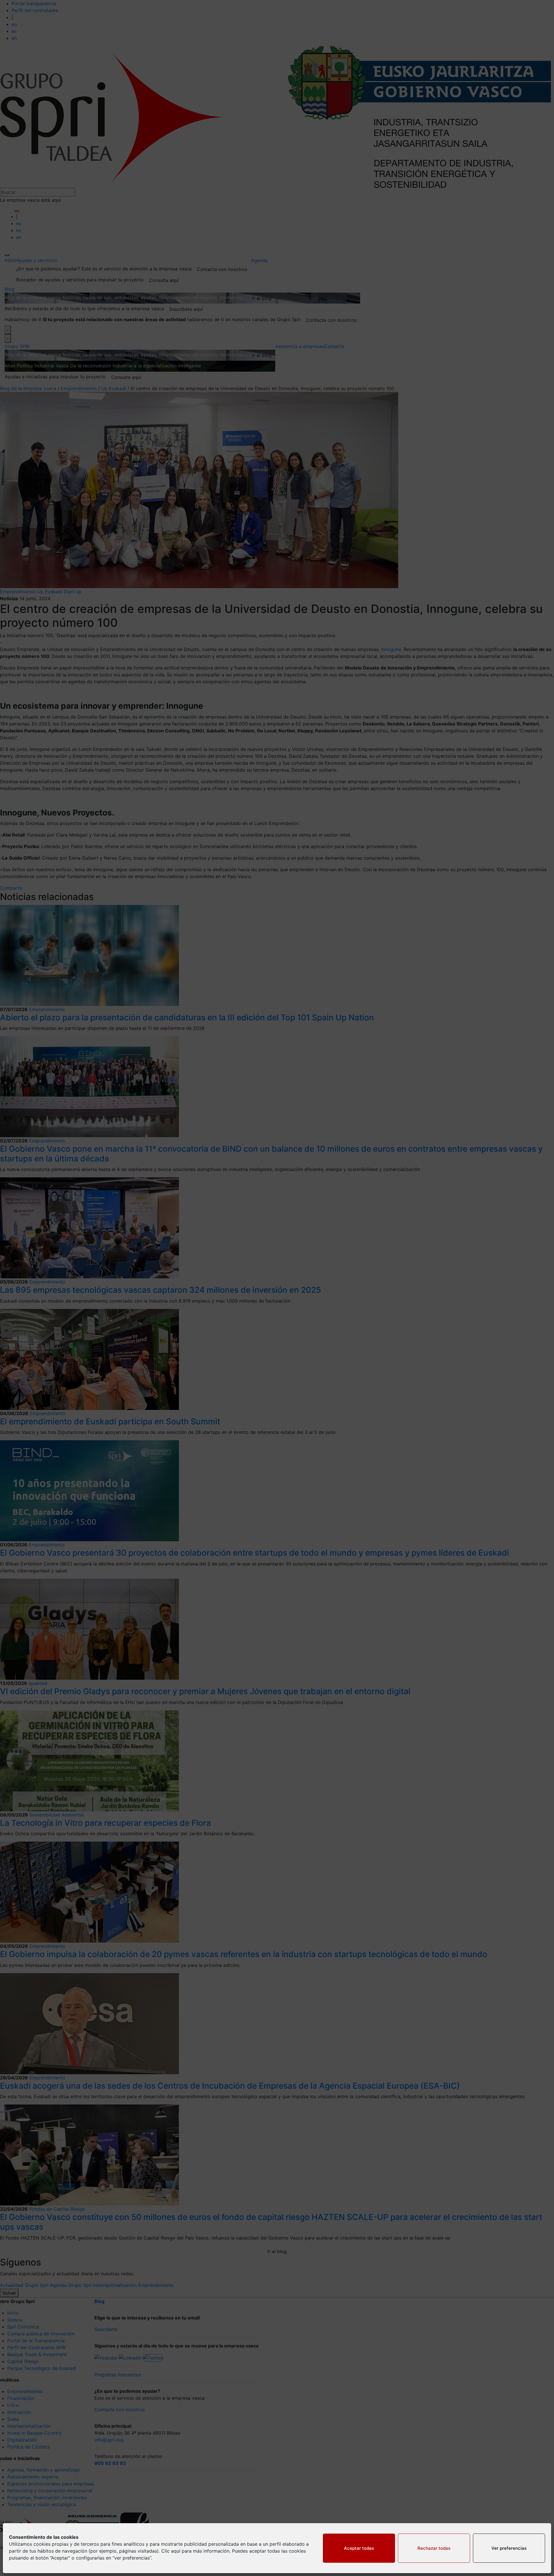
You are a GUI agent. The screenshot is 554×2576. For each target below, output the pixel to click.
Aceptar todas (359, 2548)
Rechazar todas (434, 2548)
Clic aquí (171, 2551)
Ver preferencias (509, 2548)
